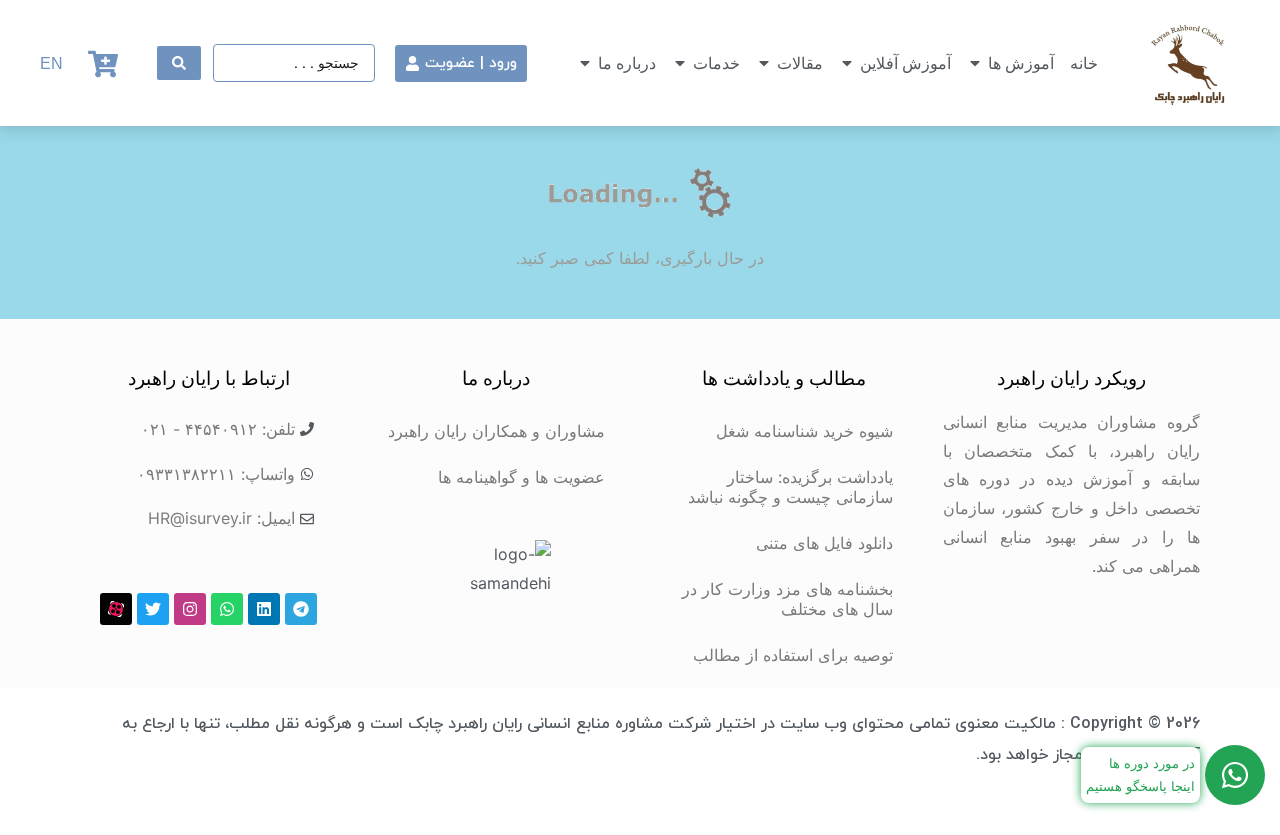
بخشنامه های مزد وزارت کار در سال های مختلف (787, 599)
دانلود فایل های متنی (824, 543)
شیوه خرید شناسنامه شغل (804, 431)
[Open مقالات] (764, 63)
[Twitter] (153, 609)
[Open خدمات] (680, 63)
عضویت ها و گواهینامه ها (521, 477)
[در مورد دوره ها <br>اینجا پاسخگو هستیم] (1235, 775)
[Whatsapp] (227, 609)
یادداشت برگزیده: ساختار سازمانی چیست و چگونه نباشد (790, 487)
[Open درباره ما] (585, 63)
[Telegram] (301, 609)
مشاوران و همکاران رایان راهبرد (496, 431)
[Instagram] (190, 609)
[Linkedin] (264, 609)
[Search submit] (179, 63)
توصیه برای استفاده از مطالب (793, 655)
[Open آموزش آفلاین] (847, 63)
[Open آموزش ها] (975, 63)
